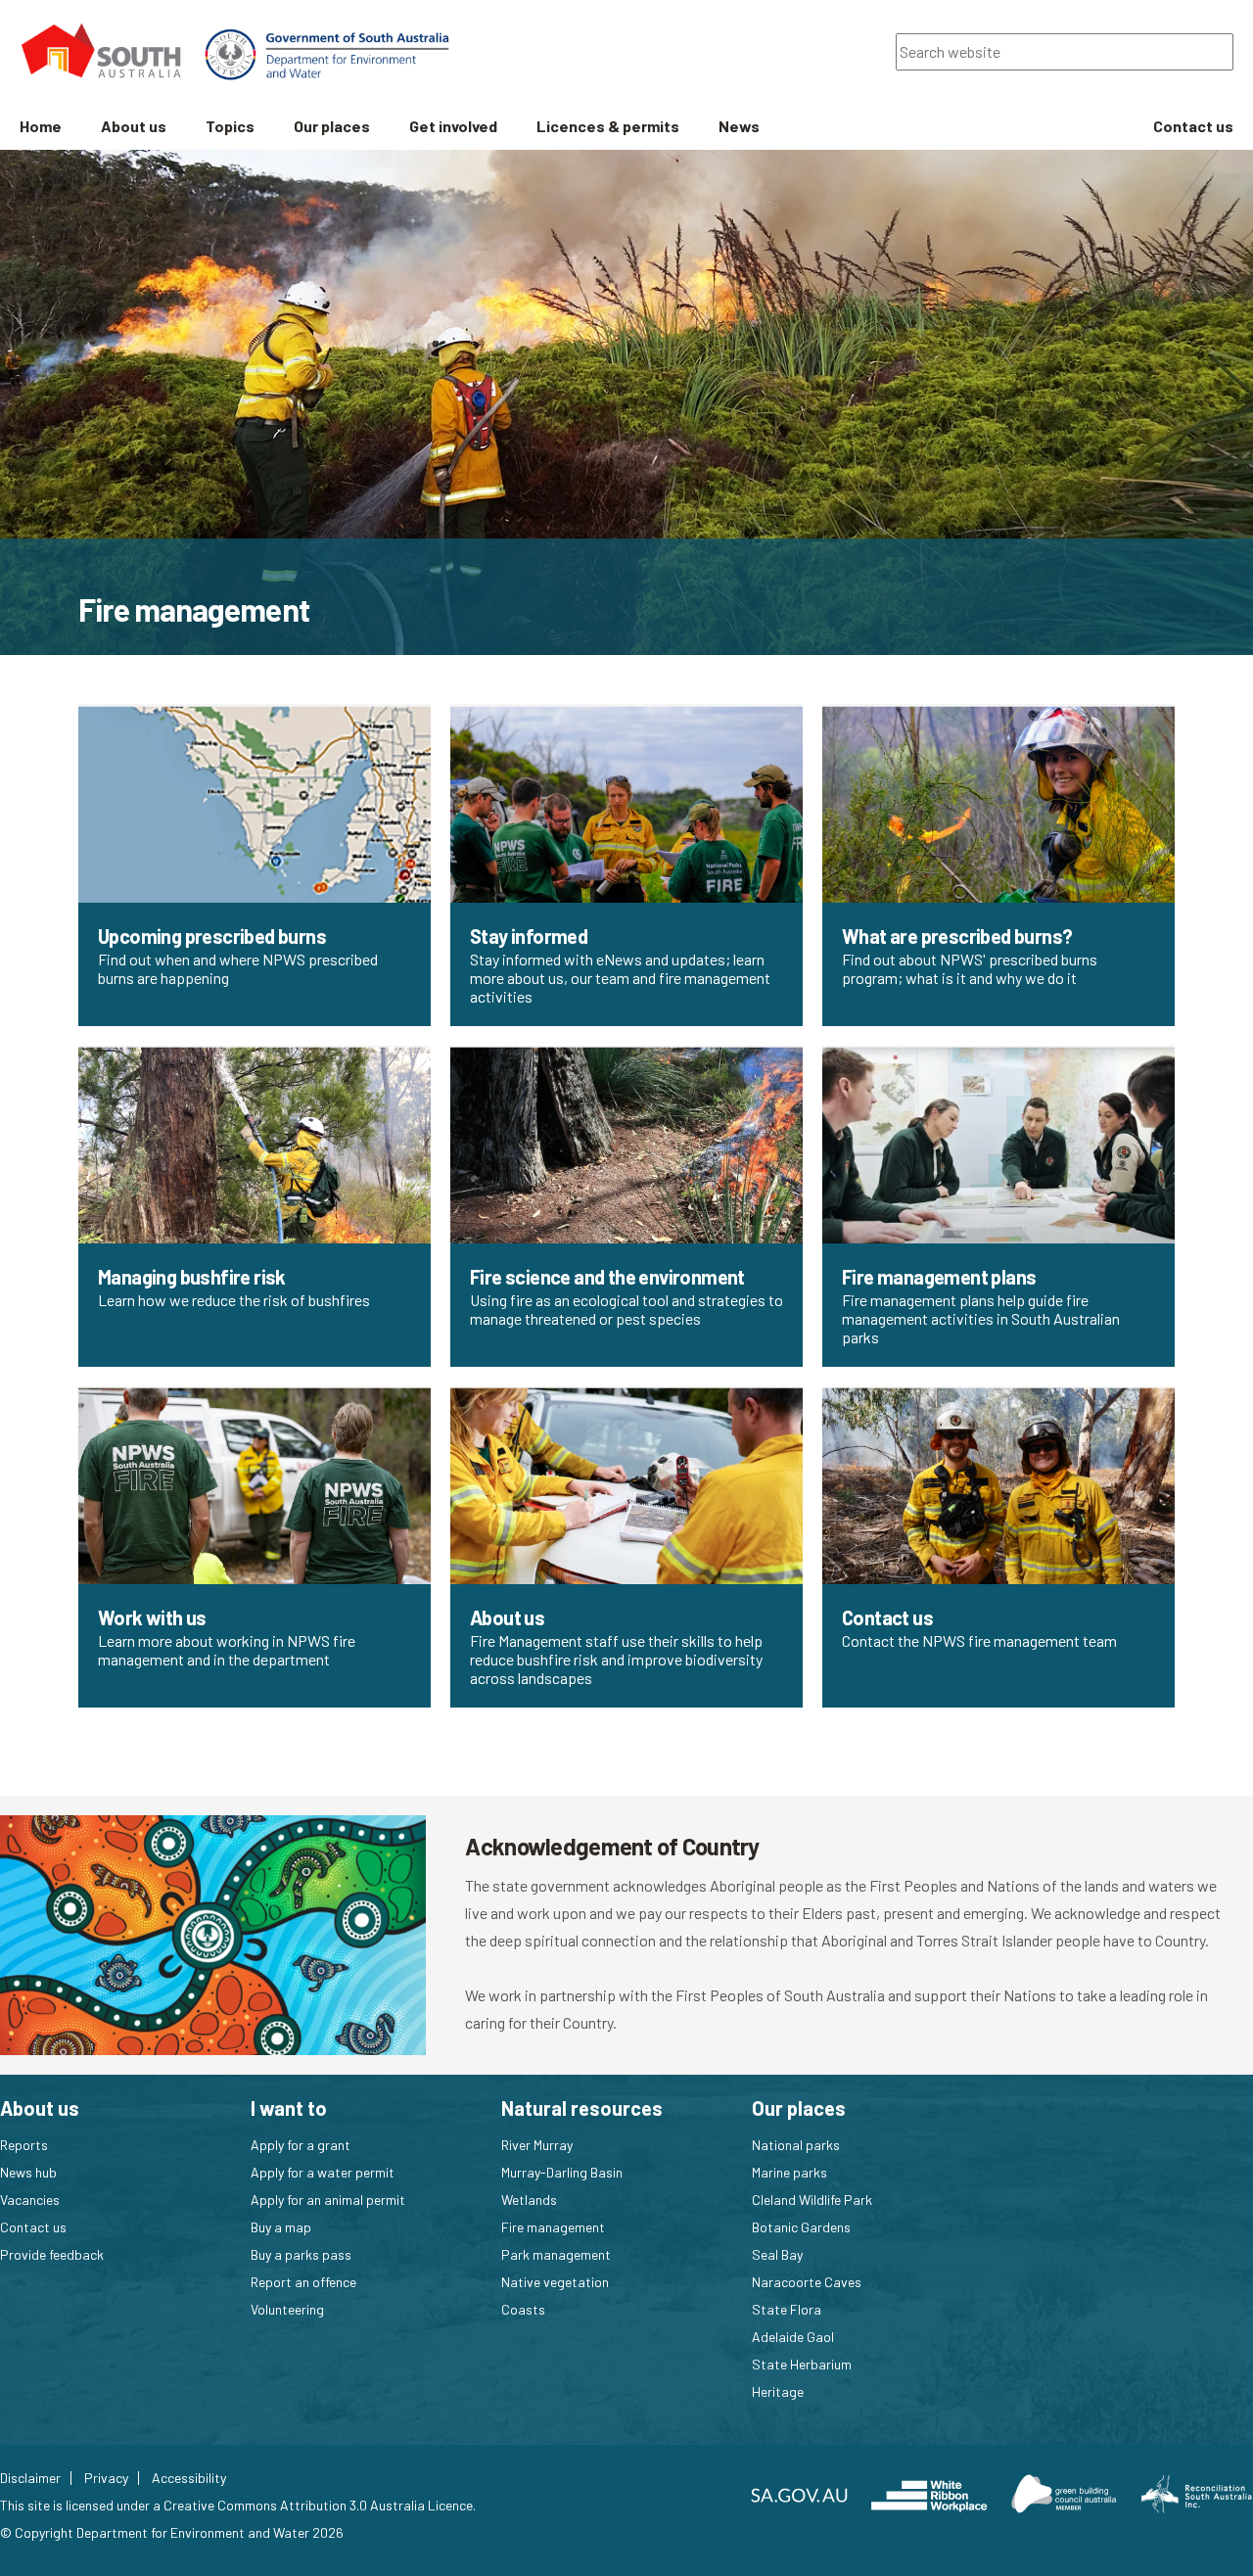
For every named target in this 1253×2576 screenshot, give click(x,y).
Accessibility (189, 2478)
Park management (556, 2254)
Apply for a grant (301, 2145)
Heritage (778, 2391)
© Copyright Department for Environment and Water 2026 (172, 2532)
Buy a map (281, 2227)
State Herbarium (802, 2364)
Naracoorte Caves (807, 2282)
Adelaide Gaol (793, 2337)
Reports (24, 2145)
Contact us (33, 2227)
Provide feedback (52, 2254)
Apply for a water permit (323, 2172)
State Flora (787, 2309)
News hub (28, 2172)
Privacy (106, 2478)
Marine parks (789, 2172)
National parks (796, 2145)
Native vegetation (555, 2282)
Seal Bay (777, 2254)
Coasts (523, 2309)
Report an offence (303, 2282)
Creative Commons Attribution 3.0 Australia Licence (318, 2505)
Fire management (553, 2227)
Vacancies (30, 2200)
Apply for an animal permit (328, 2200)
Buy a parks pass (301, 2254)
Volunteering (287, 2309)
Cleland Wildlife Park (812, 2200)
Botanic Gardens (801, 2227)
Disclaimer (30, 2478)
